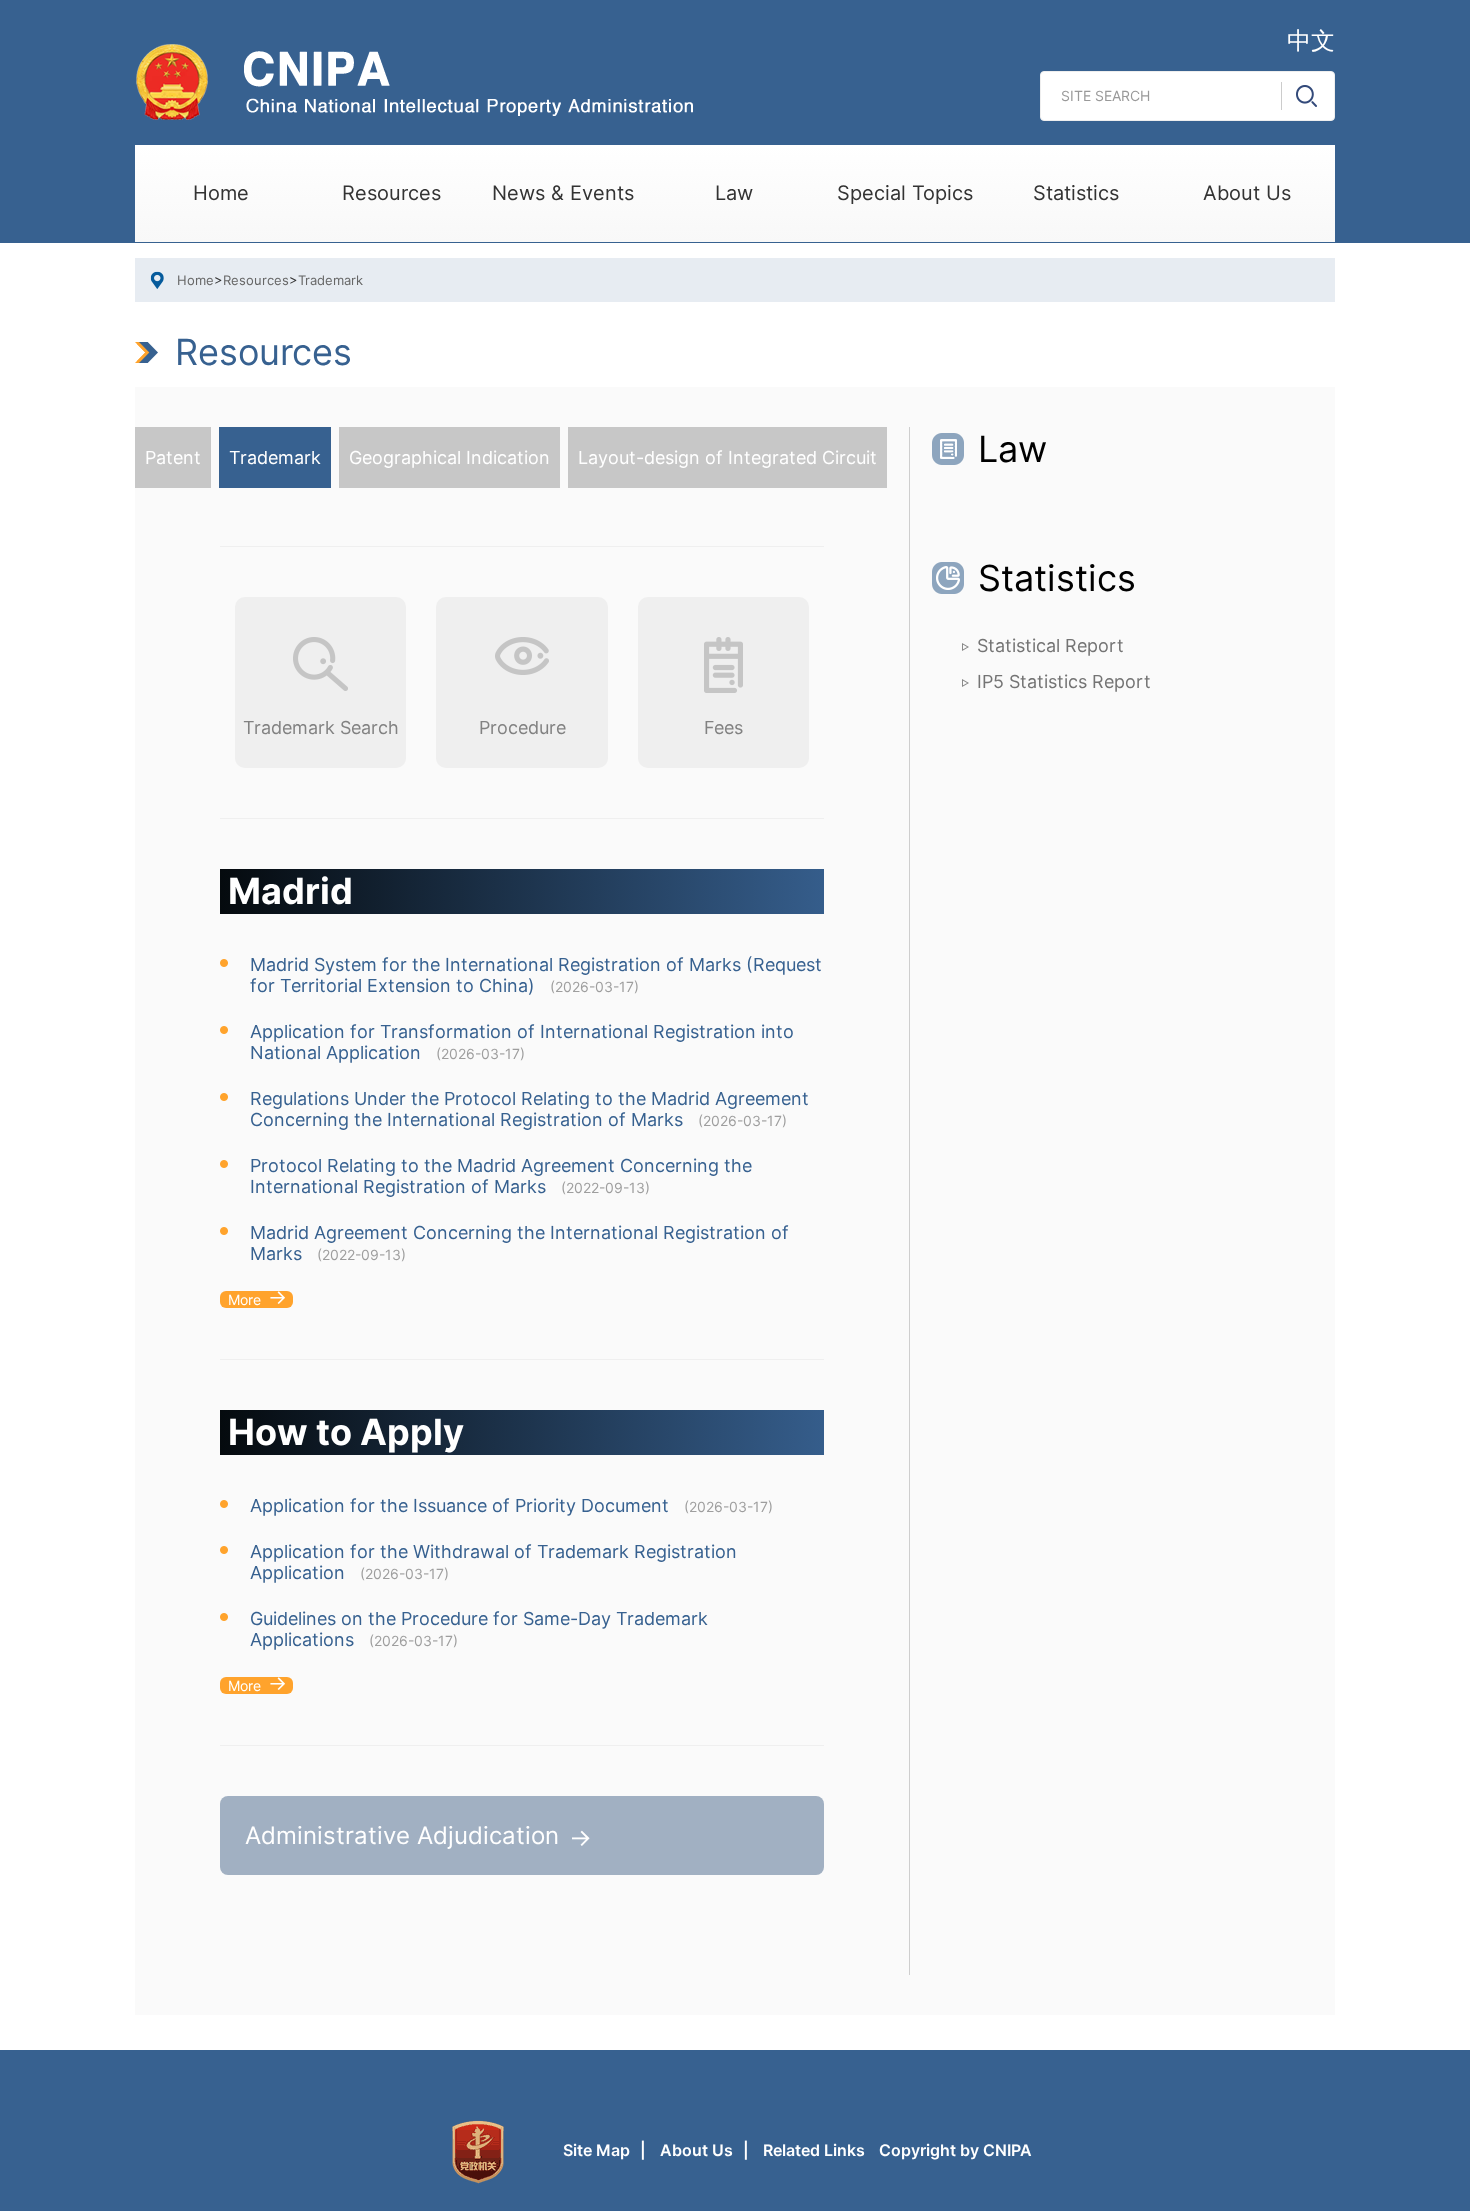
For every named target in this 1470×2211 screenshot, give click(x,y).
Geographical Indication (449, 457)
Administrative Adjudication (402, 1835)
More (244, 1299)
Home (221, 193)
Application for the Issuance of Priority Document (459, 1505)
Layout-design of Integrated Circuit (727, 457)
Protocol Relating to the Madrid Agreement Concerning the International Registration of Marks (501, 1176)
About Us (1247, 193)
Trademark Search (321, 727)
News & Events (563, 193)
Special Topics (905, 193)
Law (734, 193)
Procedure (522, 727)
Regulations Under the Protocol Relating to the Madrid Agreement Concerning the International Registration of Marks (529, 1109)
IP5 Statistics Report (1064, 681)
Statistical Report (1050, 645)
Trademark (330, 280)
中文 (1311, 40)
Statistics (1076, 193)
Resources (391, 193)
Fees (723, 727)
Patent (173, 457)
